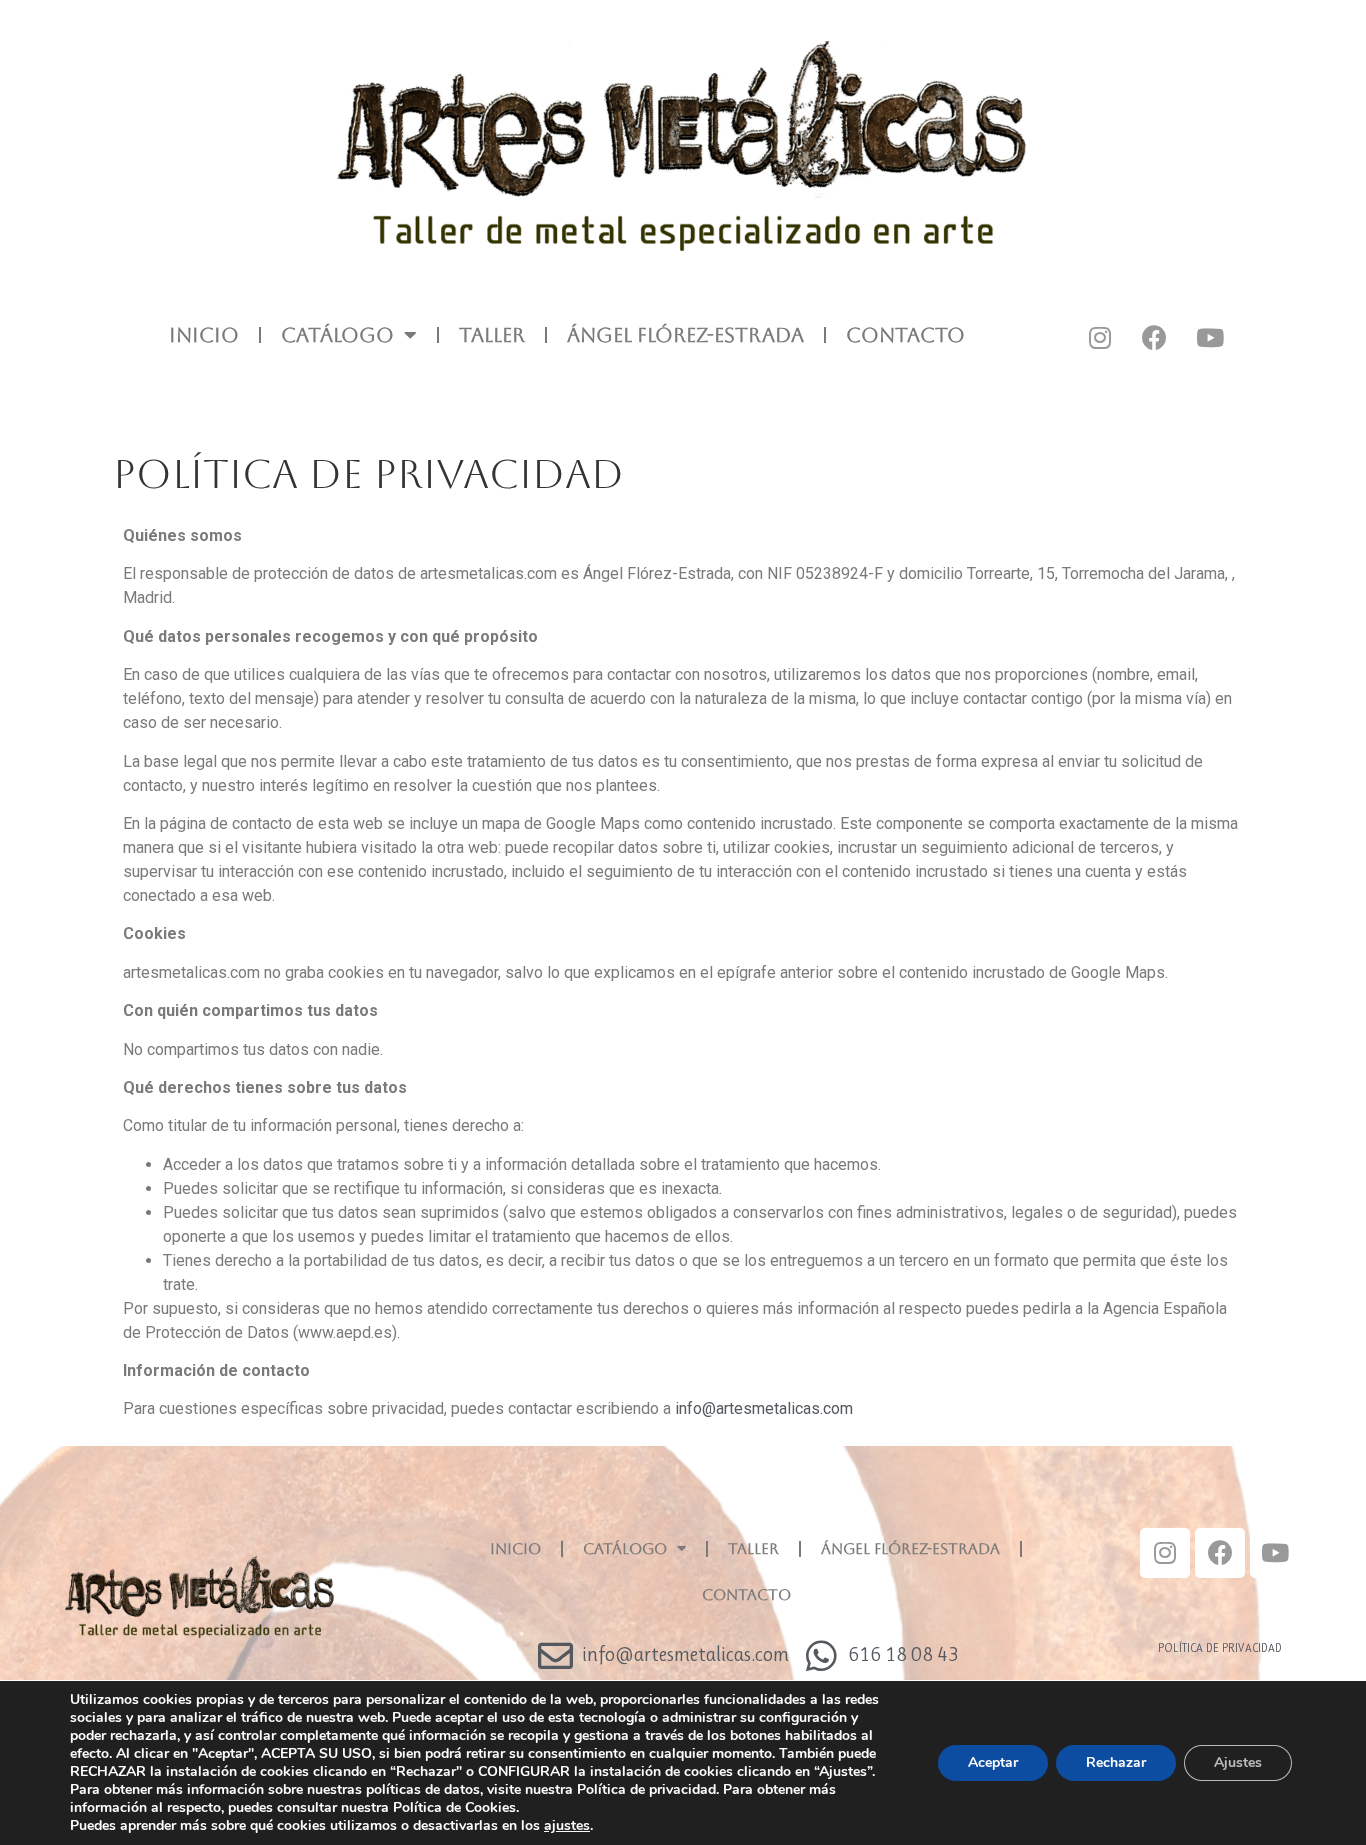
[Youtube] (1210, 337)
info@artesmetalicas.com (764, 1408)
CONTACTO (905, 335)
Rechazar (1116, 1762)
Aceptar (993, 1762)
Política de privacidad (1220, 1648)
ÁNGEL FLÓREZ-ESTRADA (685, 335)
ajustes (567, 1826)
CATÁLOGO (337, 335)
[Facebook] (1155, 337)
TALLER (492, 335)
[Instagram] (1100, 337)
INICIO (204, 335)
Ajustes (1238, 1762)
